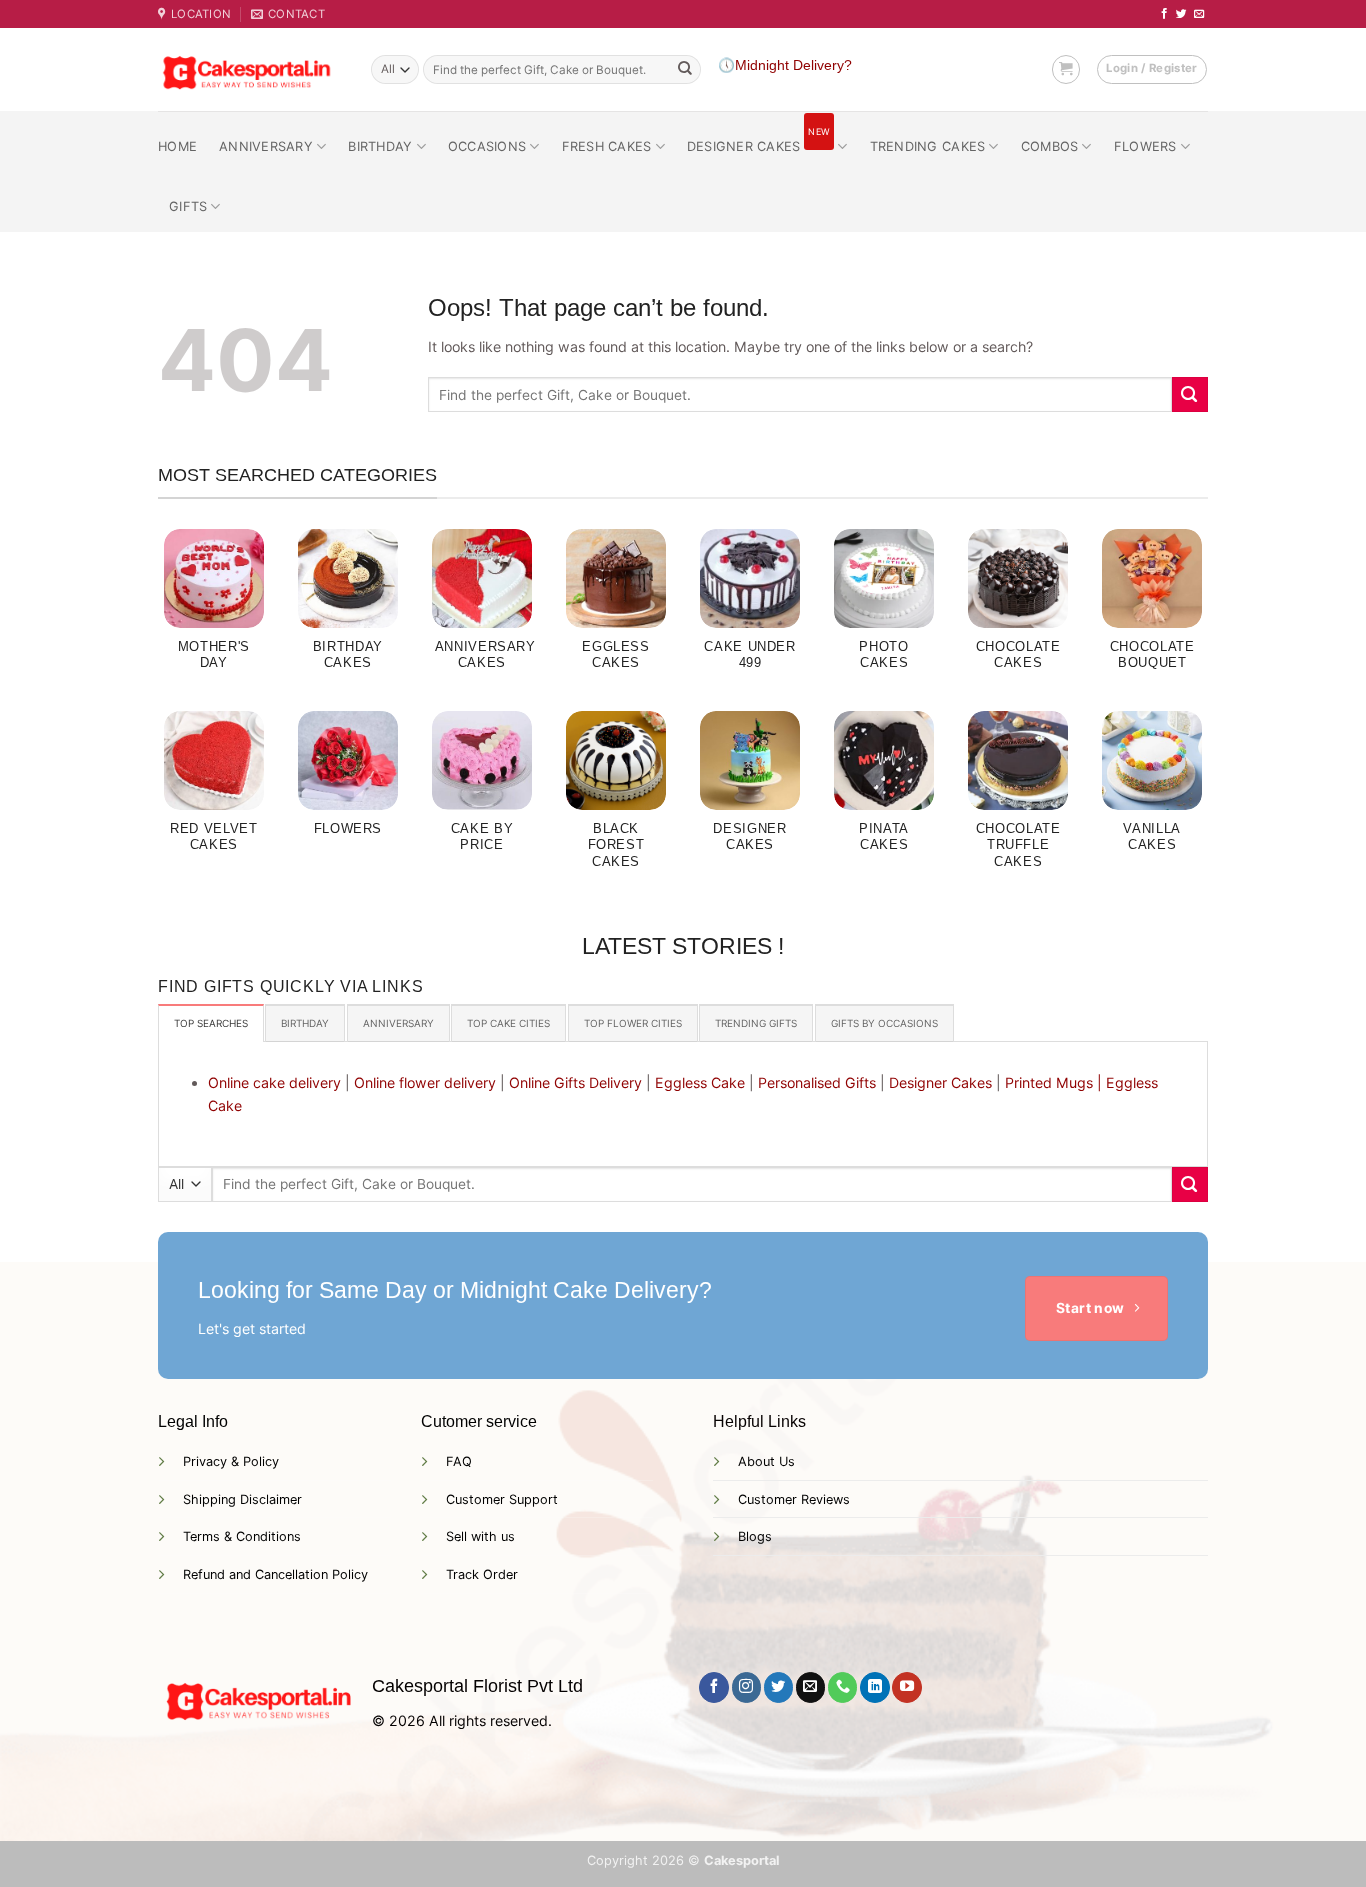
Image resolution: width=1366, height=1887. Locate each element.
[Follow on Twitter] (1181, 14)
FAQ (459, 1461)
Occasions (487, 146)
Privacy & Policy (231, 1461)
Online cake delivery (274, 1082)
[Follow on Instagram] (746, 1687)
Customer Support (502, 1499)
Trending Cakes (928, 146)
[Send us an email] (1199, 14)
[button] (1066, 69)
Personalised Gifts (817, 1082)
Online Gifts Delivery (575, 1082)
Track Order (482, 1574)
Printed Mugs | (1053, 1082)
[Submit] (685, 70)
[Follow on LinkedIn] (874, 1687)
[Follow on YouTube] (906, 1687)
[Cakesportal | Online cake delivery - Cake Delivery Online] (249, 69)
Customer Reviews (794, 1499)
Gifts (188, 206)
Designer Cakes (758, 138)
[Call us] (842, 1687)
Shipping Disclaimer (242, 1499)
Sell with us (480, 1536)
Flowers (1145, 146)
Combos (1050, 146)
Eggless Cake (700, 1082)
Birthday (380, 146)
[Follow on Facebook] (1164, 14)
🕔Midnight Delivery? (785, 65)
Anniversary (266, 146)
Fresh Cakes (607, 146)
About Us (766, 1461)
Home (177, 146)
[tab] (211, 1023)
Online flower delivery (425, 1082)
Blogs (755, 1536)
